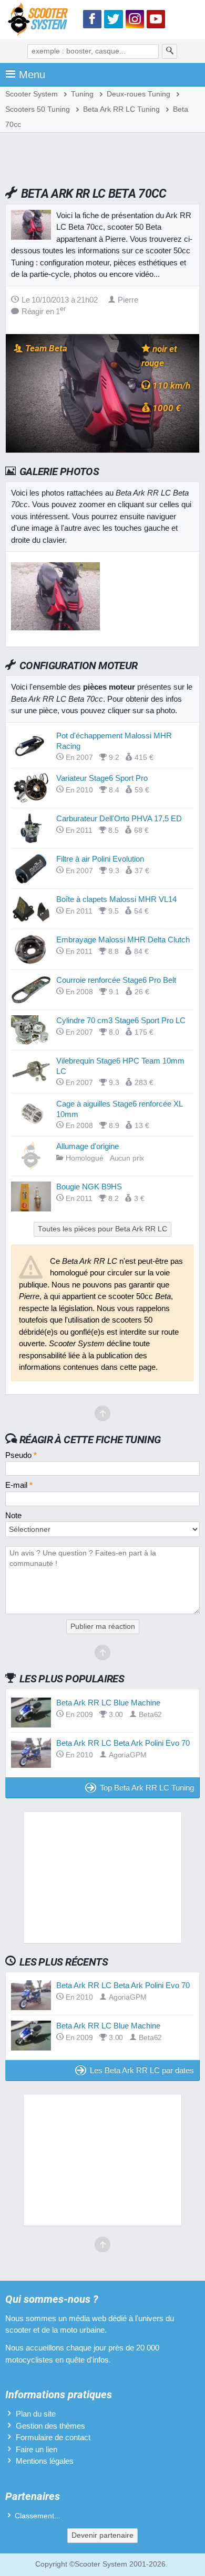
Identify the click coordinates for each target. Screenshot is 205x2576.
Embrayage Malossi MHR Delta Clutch (123, 940)
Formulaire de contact (53, 2437)
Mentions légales (45, 2461)
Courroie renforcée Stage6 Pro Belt (116, 980)
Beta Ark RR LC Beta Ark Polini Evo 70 (123, 1743)
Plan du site (36, 2414)
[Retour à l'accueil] (40, 21)
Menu (32, 74)
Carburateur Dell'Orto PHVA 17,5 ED (119, 818)
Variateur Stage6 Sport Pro (102, 778)
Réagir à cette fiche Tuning (90, 1440)
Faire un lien (37, 2449)
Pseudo (21, 1455)
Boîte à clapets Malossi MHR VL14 (116, 899)
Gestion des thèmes (50, 2426)
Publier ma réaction (103, 1627)
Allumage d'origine (88, 1146)
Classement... (38, 2516)
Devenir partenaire (102, 2535)
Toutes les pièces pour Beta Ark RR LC (102, 1229)
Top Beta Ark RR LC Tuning (147, 1788)
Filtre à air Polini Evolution (100, 859)
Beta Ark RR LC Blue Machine (108, 1703)
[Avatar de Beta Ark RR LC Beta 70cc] (55, 627)
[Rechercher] (170, 51)
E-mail (19, 1485)
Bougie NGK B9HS (89, 1187)
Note (13, 1515)
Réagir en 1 (44, 311)
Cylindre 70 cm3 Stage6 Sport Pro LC (121, 1020)
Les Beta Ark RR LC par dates (142, 2070)
